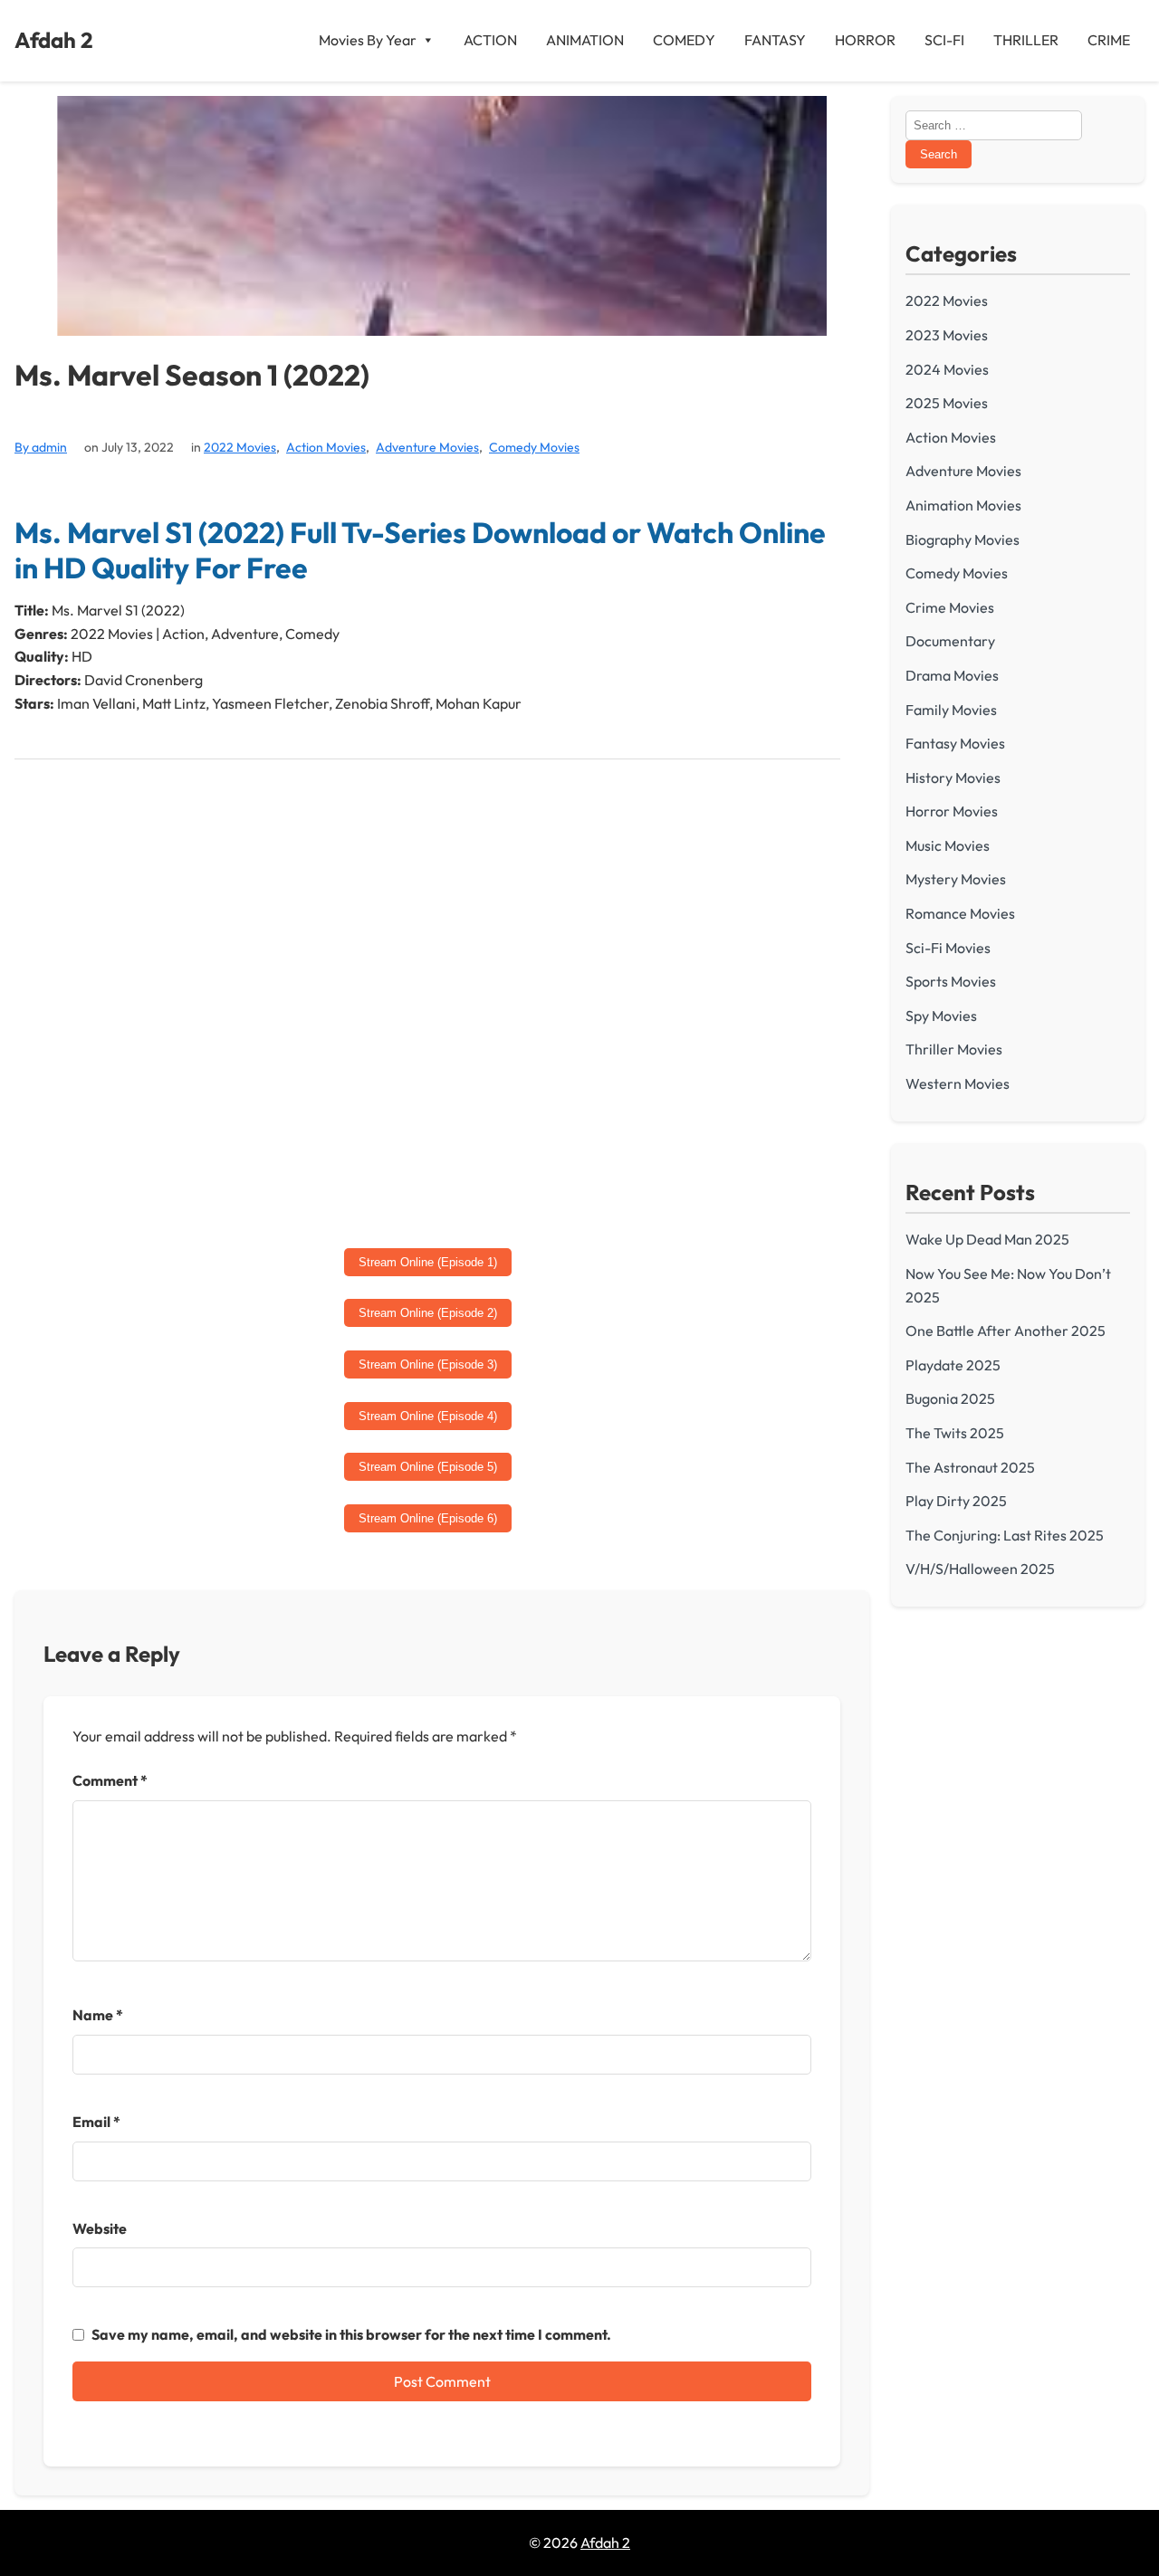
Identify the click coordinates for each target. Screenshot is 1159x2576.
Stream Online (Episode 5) (428, 1467)
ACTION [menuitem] (490, 40)
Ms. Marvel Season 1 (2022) (192, 375)
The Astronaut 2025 (970, 1467)
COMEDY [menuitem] (684, 40)
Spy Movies (941, 1016)
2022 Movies (240, 447)
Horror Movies (952, 811)
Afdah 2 (54, 40)
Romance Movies (960, 913)
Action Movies (326, 447)
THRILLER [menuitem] (1026, 40)
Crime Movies (950, 607)
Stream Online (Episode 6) (428, 1518)
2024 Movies (947, 369)
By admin (41, 447)
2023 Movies (947, 335)
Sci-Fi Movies (948, 948)
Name (98, 2015)
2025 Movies (947, 403)
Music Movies (948, 845)
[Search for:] (994, 124)
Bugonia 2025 (950, 1398)
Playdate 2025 (953, 1365)
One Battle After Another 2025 (1006, 1331)
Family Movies (951, 710)
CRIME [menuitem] (1109, 40)
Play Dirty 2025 (956, 1501)
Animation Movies (963, 505)
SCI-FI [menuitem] (944, 40)
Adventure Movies (427, 447)
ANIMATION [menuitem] (585, 40)
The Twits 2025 (955, 1433)
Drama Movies (952, 675)
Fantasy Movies (955, 743)
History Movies (953, 778)
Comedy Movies (534, 447)
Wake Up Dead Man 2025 (987, 1239)
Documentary (950, 641)
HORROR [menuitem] (865, 40)
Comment (110, 1780)
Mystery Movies (956, 879)
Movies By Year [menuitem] (368, 40)
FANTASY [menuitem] (775, 40)
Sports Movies (951, 981)
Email (96, 2122)
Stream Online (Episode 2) (428, 1313)
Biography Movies (963, 539)
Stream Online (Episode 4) (428, 1416)
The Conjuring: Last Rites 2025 (1005, 1535)
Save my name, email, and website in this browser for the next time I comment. (351, 2334)
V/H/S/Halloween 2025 (980, 1569)
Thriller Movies (954, 1049)
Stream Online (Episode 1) (428, 1262)
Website (100, 2228)
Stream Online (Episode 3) (428, 1364)
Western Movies (958, 1083)
